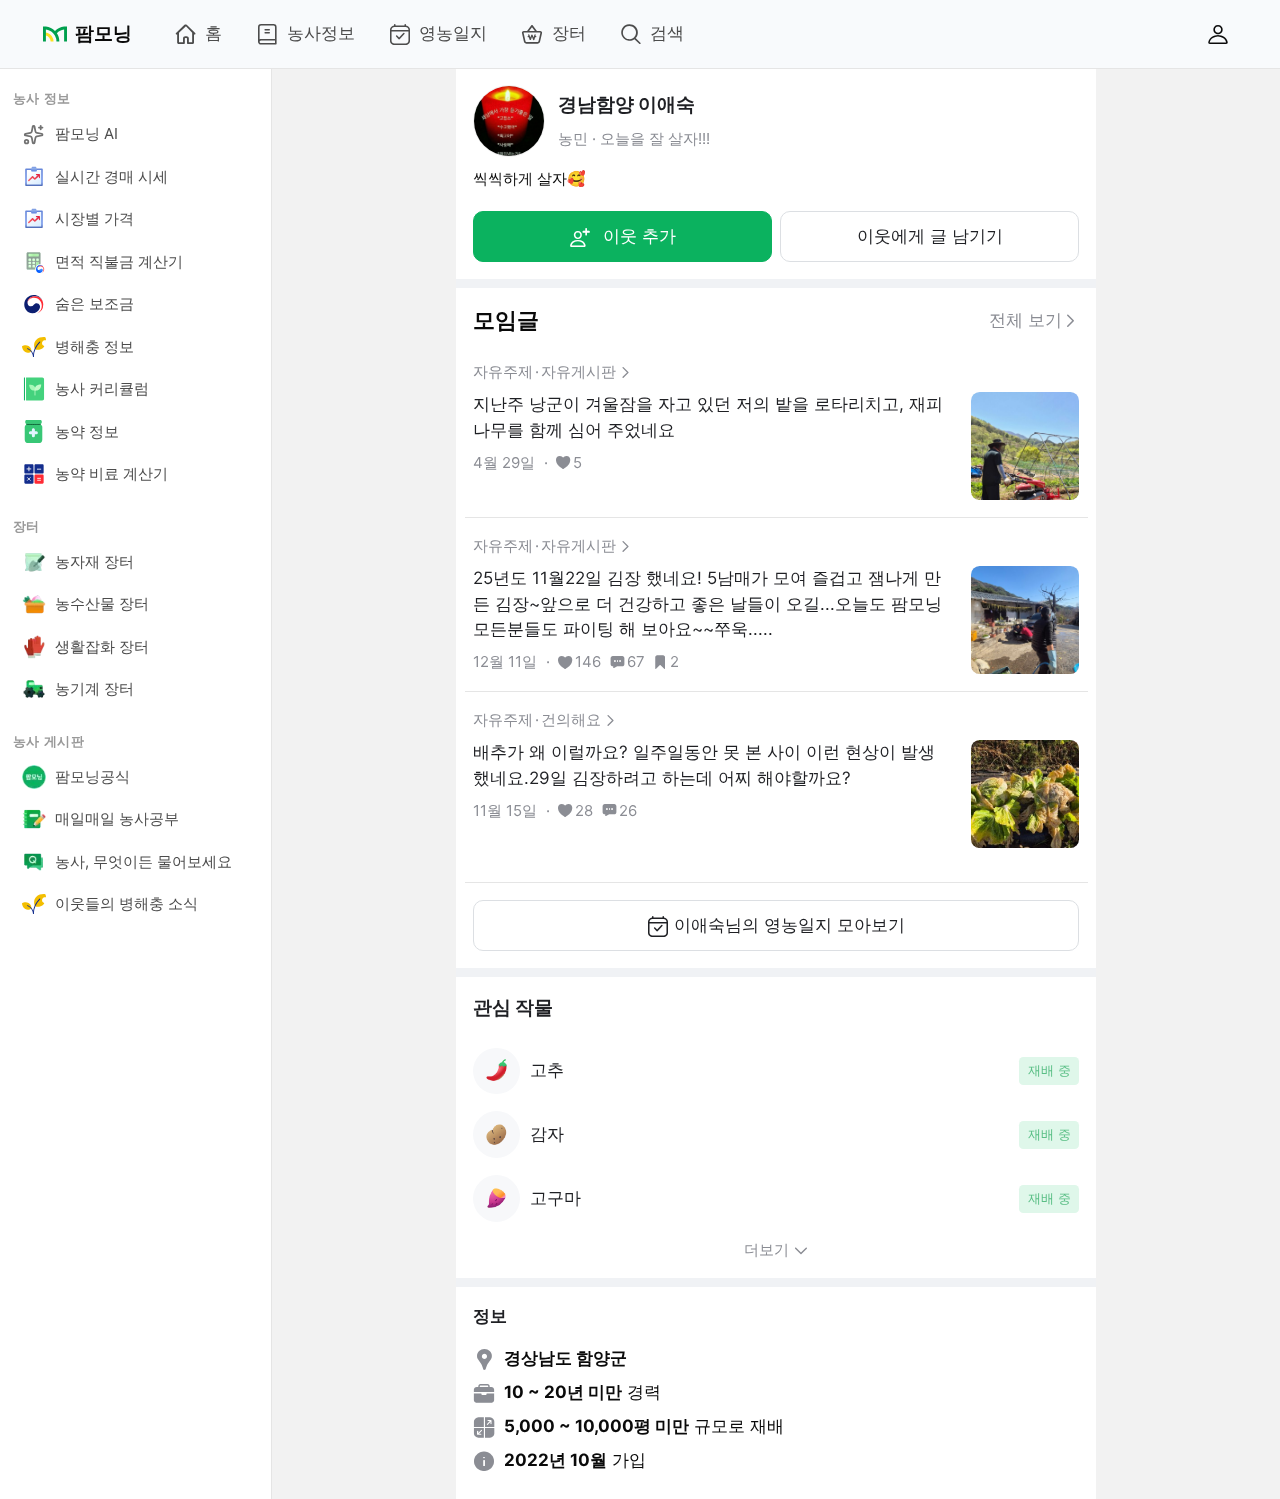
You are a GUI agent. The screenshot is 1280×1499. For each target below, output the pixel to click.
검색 (667, 33)
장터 (569, 33)
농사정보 (321, 33)
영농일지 (453, 33)
